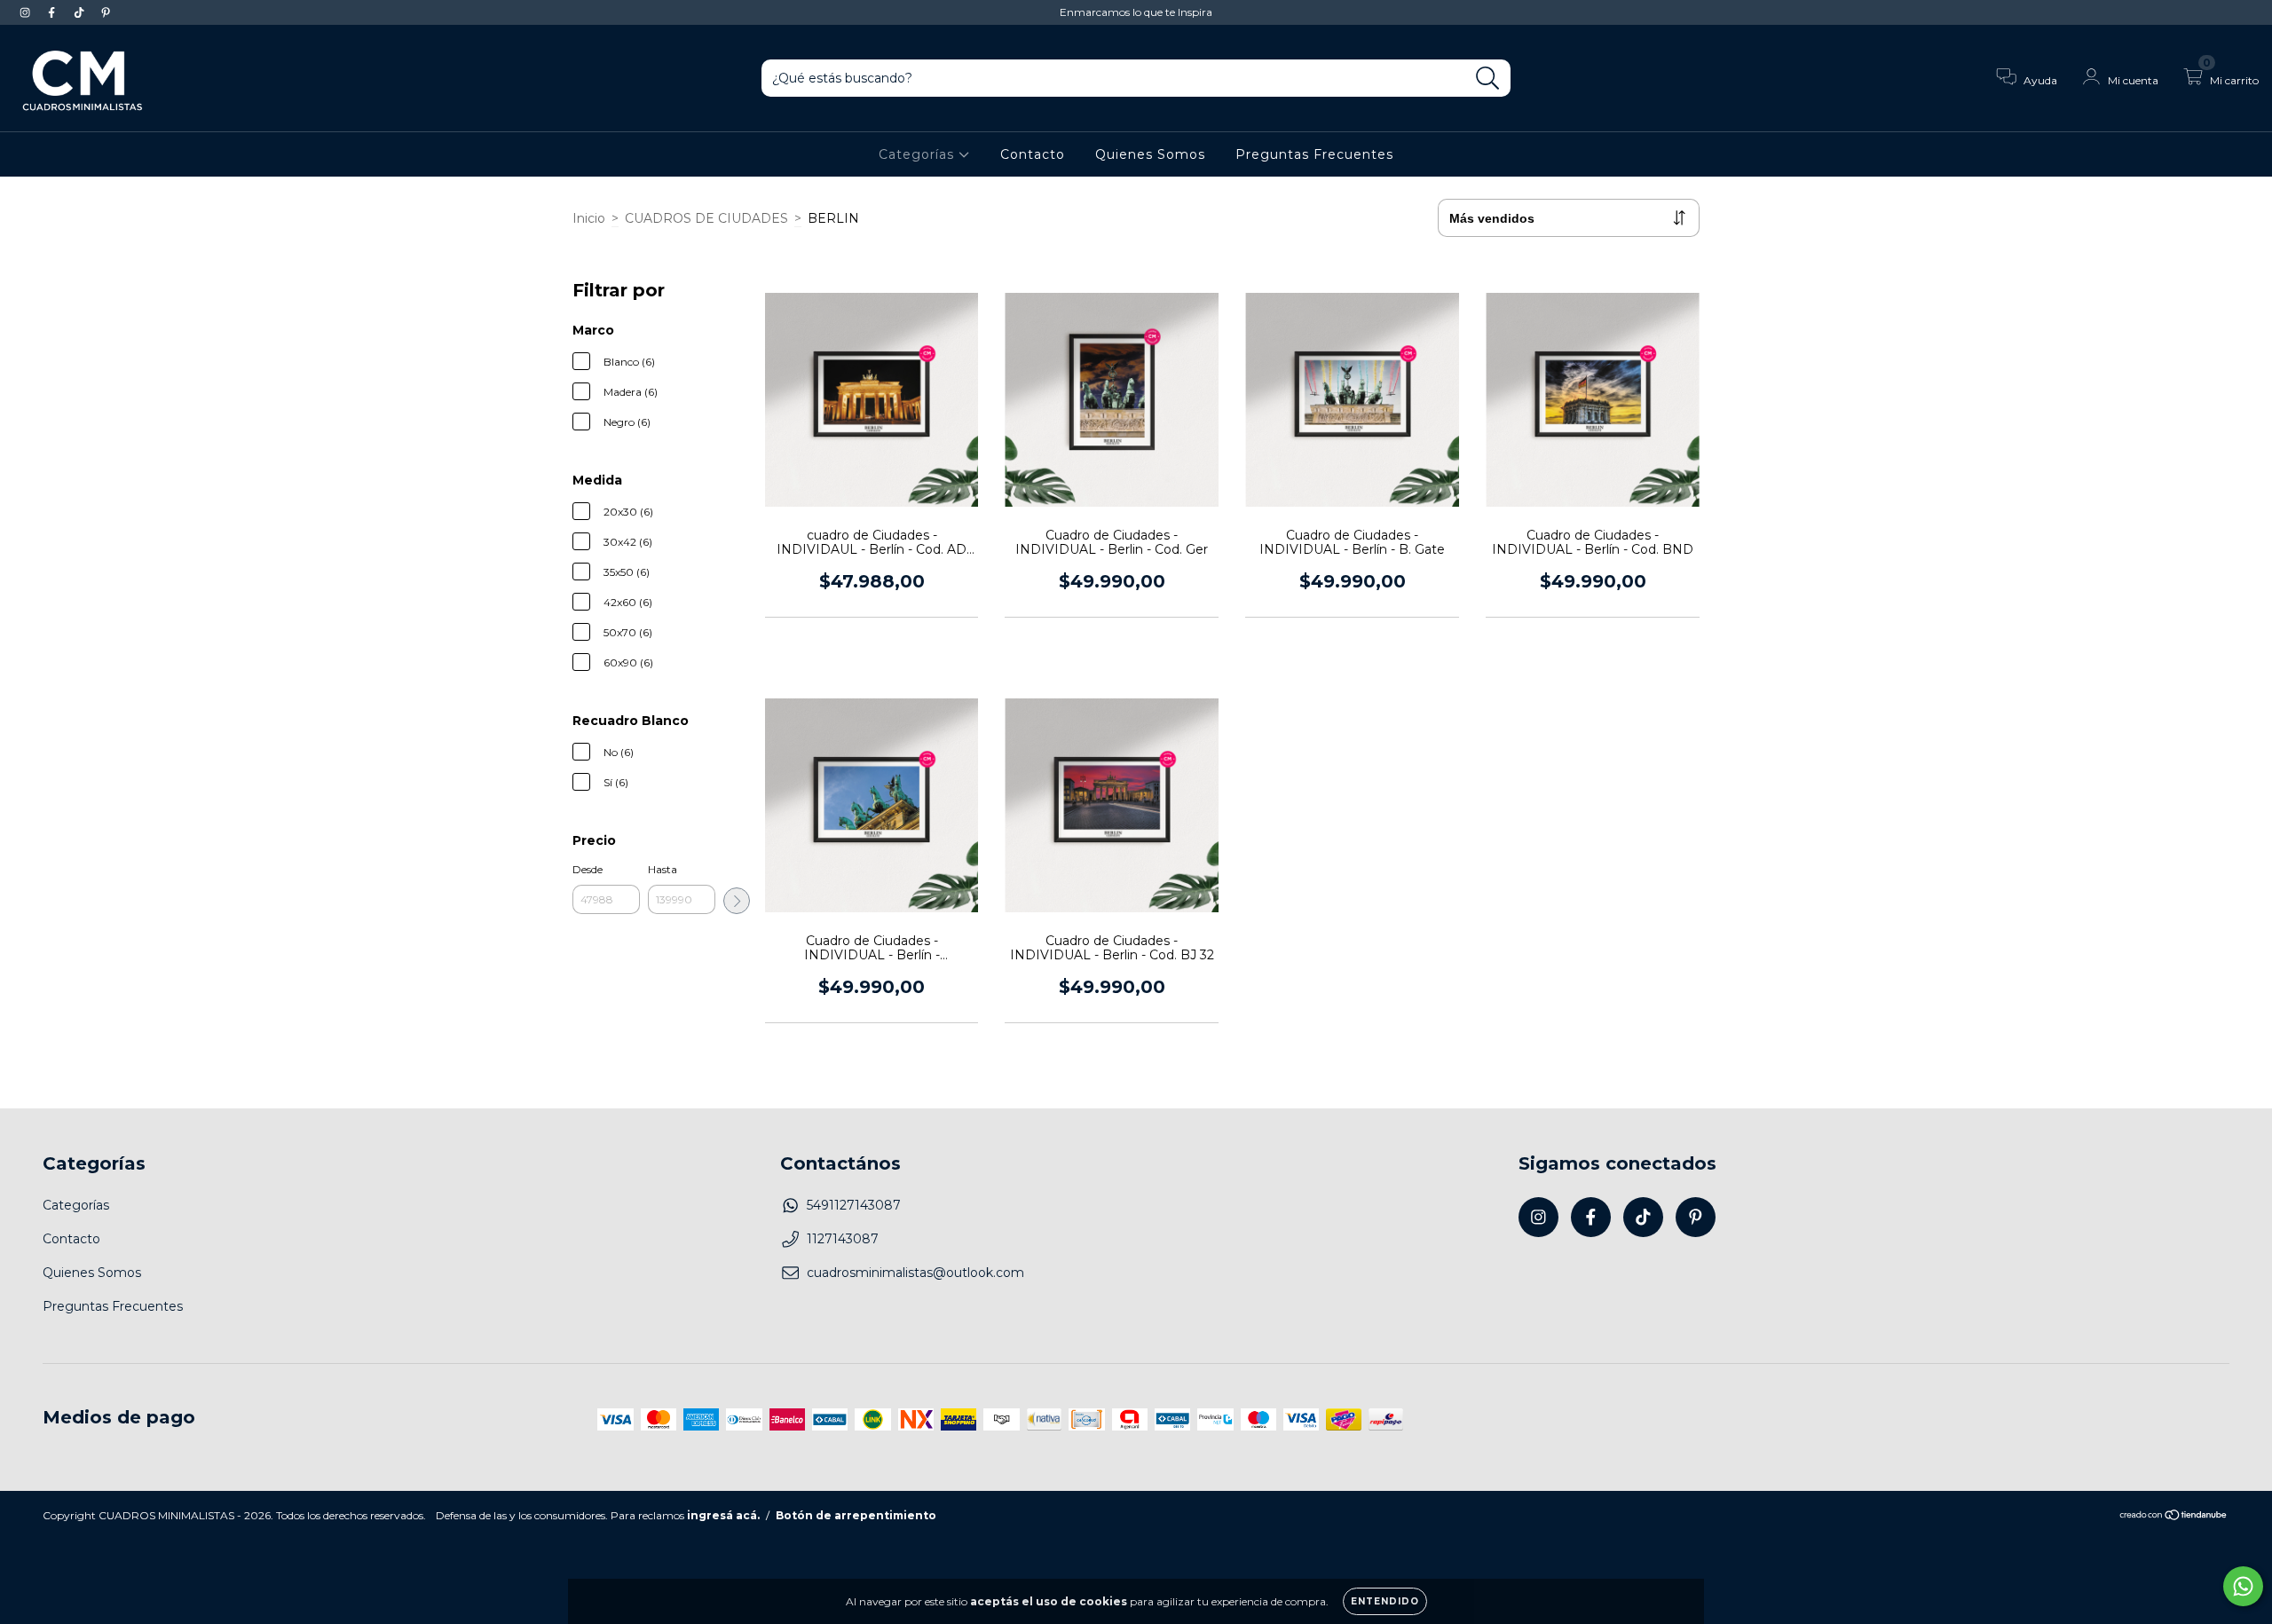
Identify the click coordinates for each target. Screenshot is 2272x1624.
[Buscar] (1488, 79)
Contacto (1033, 154)
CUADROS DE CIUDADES (706, 218)
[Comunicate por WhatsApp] (2243, 1586)
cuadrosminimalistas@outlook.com (915, 1273)
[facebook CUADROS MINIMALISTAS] (53, 12)
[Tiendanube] (2174, 1517)
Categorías (919, 154)
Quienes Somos (1150, 154)
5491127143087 (854, 1205)
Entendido (1385, 1601)
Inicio (589, 218)
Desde (588, 869)
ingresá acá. (723, 1515)
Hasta (663, 869)
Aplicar (737, 901)
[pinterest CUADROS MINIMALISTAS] (106, 12)
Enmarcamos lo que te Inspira (1136, 12)
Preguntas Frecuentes (1314, 154)
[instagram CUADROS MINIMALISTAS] (27, 12)
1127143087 (843, 1239)
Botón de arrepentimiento (856, 1515)
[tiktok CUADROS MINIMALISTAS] (81, 12)
